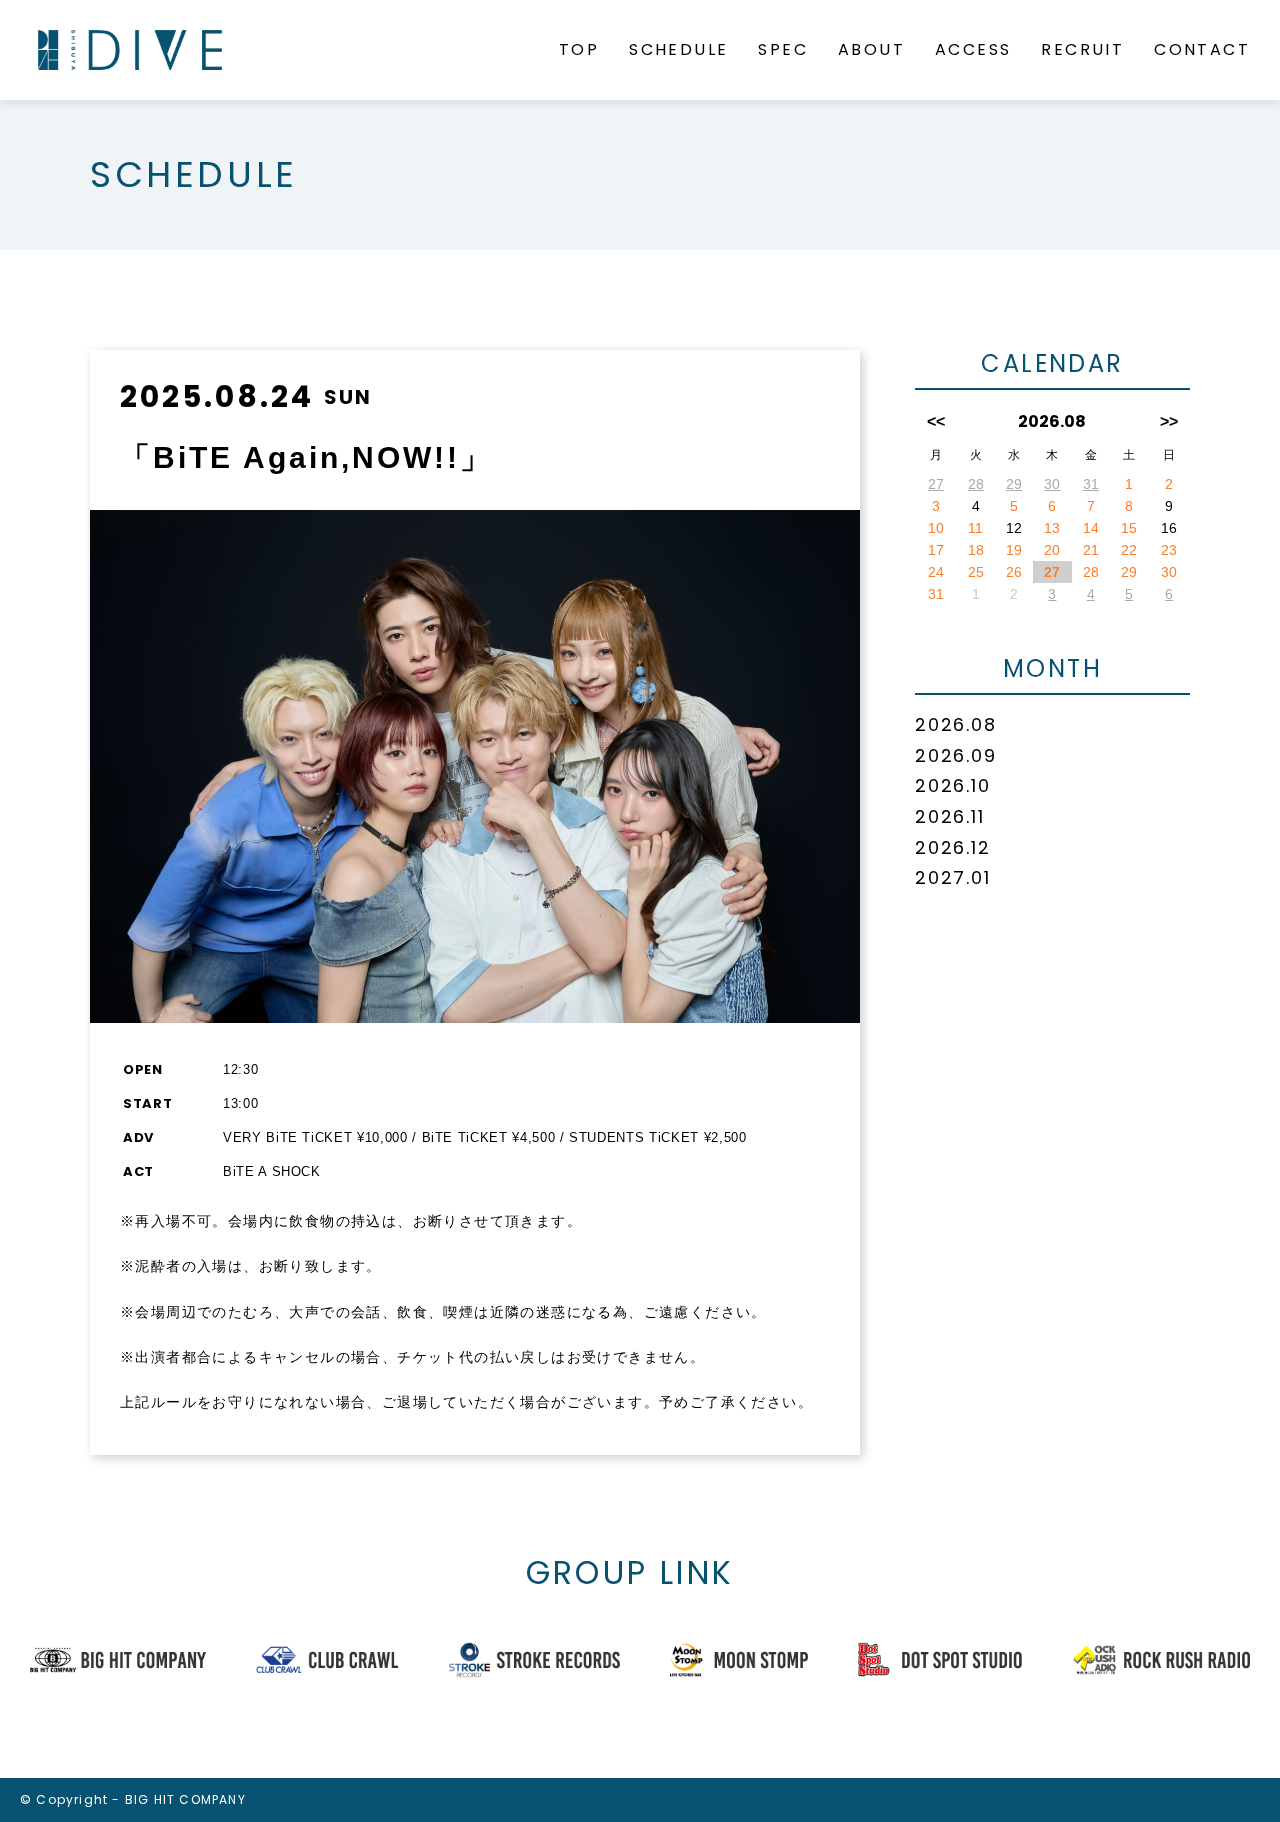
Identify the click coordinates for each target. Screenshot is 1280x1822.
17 (936, 550)
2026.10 (953, 785)
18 (976, 550)
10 (936, 528)
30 (1052, 484)
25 (976, 572)
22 (1129, 550)
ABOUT (871, 50)
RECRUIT (1082, 50)
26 (1014, 572)
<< (936, 421)
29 (1014, 484)
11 (975, 528)
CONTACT (1202, 50)
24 (936, 572)
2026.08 (956, 724)
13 (1052, 528)
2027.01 (953, 877)
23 (1169, 550)
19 (1014, 550)
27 (936, 484)
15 (1129, 528)
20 (1052, 550)
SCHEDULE (678, 50)
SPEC (783, 50)
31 (1091, 484)
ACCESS (973, 50)
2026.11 (950, 816)
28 (976, 484)
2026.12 (953, 847)
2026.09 (956, 755)
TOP (579, 50)
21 (1091, 550)
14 (1091, 528)
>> (1169, 421)
